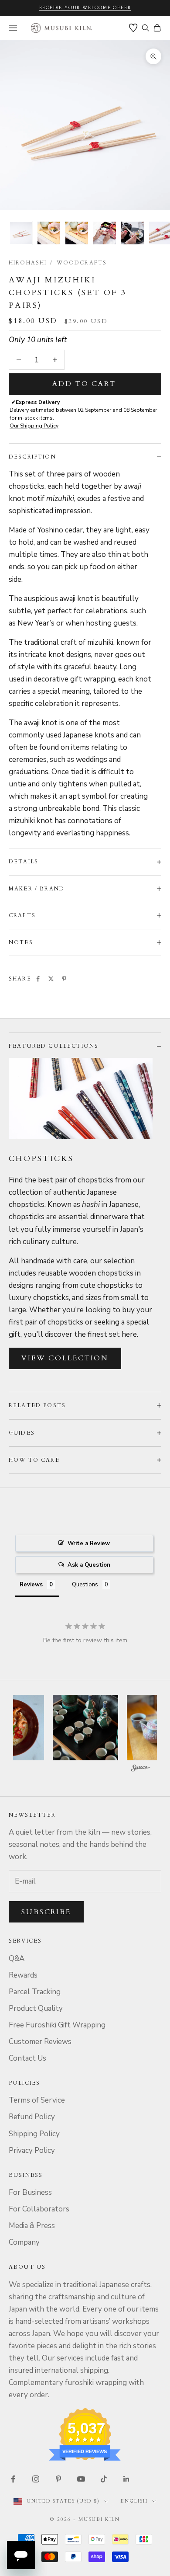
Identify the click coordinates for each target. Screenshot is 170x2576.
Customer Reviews (40, 2042)
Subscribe (46, 1912)
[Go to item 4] (105, 233)
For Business (30, 2192)
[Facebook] (38, 979)
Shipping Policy (34, 2134)
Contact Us (27, 2058)
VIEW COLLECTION (65, 1358)
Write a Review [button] (89, 1544)
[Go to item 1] (21, 233)
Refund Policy (32, 2117)
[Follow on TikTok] (104, 2479)
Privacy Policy (32, 2150)
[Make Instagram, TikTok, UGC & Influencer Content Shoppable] (141, 1769)
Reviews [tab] (31, 1585)
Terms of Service (37, 2100)
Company (24, 2242)
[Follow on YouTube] (81, 2479)
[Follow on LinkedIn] (126, 2479)
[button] (85, 1728)
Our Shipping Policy (34, 426)
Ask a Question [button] (89, 1565)
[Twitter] (51, 979)
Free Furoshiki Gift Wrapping (57, 2025)
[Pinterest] (64, 979)
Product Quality (36, 2008)
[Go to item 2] (49, 233)
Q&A (17, 1959)
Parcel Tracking (35, 1992)
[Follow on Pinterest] (58, 2479)
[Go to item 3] (77, 233)
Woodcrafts (82, 263)
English (134, 2501)
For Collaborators (39, 2209)
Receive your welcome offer (85, 8)
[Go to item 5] (133, 233)
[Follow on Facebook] (13, 2479)
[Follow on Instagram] (36, 2479)
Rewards (23, 1975)
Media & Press (32, 2226)
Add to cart (84, 384)
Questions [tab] (85, 1585)
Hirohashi (28, 263)
